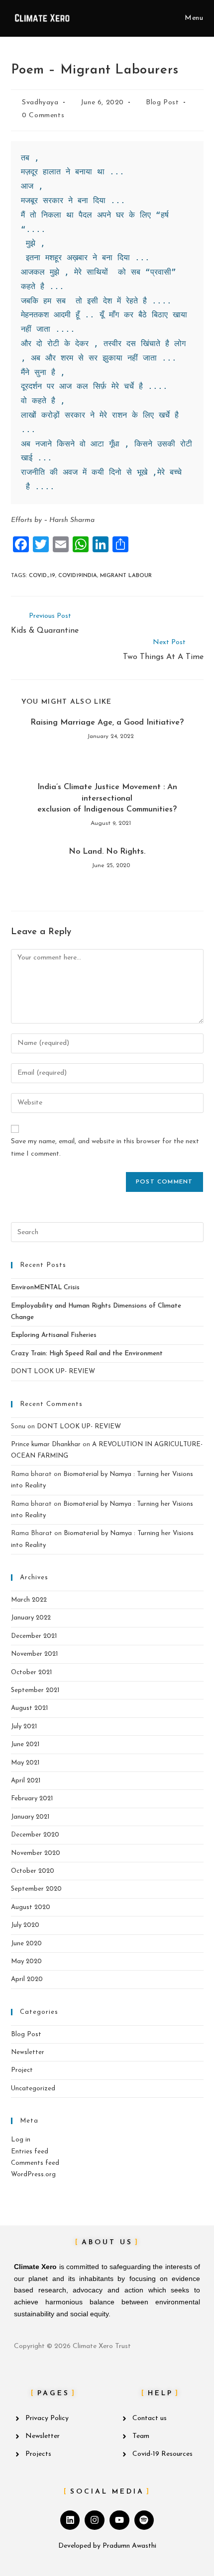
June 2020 (26, 1944)
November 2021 (34, 1654)
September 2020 (36, 1889)
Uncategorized (33, 2089)
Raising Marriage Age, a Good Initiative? (107, 723)
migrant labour (126, 576)
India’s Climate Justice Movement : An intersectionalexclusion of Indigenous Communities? (107, 798)
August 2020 (31, 1907)
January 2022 (31, 1618)
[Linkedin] (70, 2520)
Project (22, 2070)
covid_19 (42, 576)
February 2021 (32, 1799)
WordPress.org (33, 2174)
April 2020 (27, 1979)
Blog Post (162, 103)
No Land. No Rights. (107, 852)
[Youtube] (119, 2520)
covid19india (78, 576)
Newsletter (28, 2052)
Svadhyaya (40, 103)
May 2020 (26, 1961)
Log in (21, 2140)
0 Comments (43, 115)
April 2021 (26, 1781)
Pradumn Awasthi (129, 2546)
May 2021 (25, 1763)
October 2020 (33, 1871)
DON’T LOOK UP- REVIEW (53, 1371)
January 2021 (30, 1817)
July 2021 (24, 1727)
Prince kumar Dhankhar (46, 1444)
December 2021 (34, 1636)
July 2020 (25, 1925)
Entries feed (30, 2152)
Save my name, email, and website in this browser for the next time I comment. (105, 1148)
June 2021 (25, 1744)
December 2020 (35, 1835)
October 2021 (31, 1672)
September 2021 (35, 1690)
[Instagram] (95, 2520)
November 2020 (36, 1853)
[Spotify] (144, 2520)
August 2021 (29, 1708)
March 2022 (29, 1600)
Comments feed (35, 2163)
